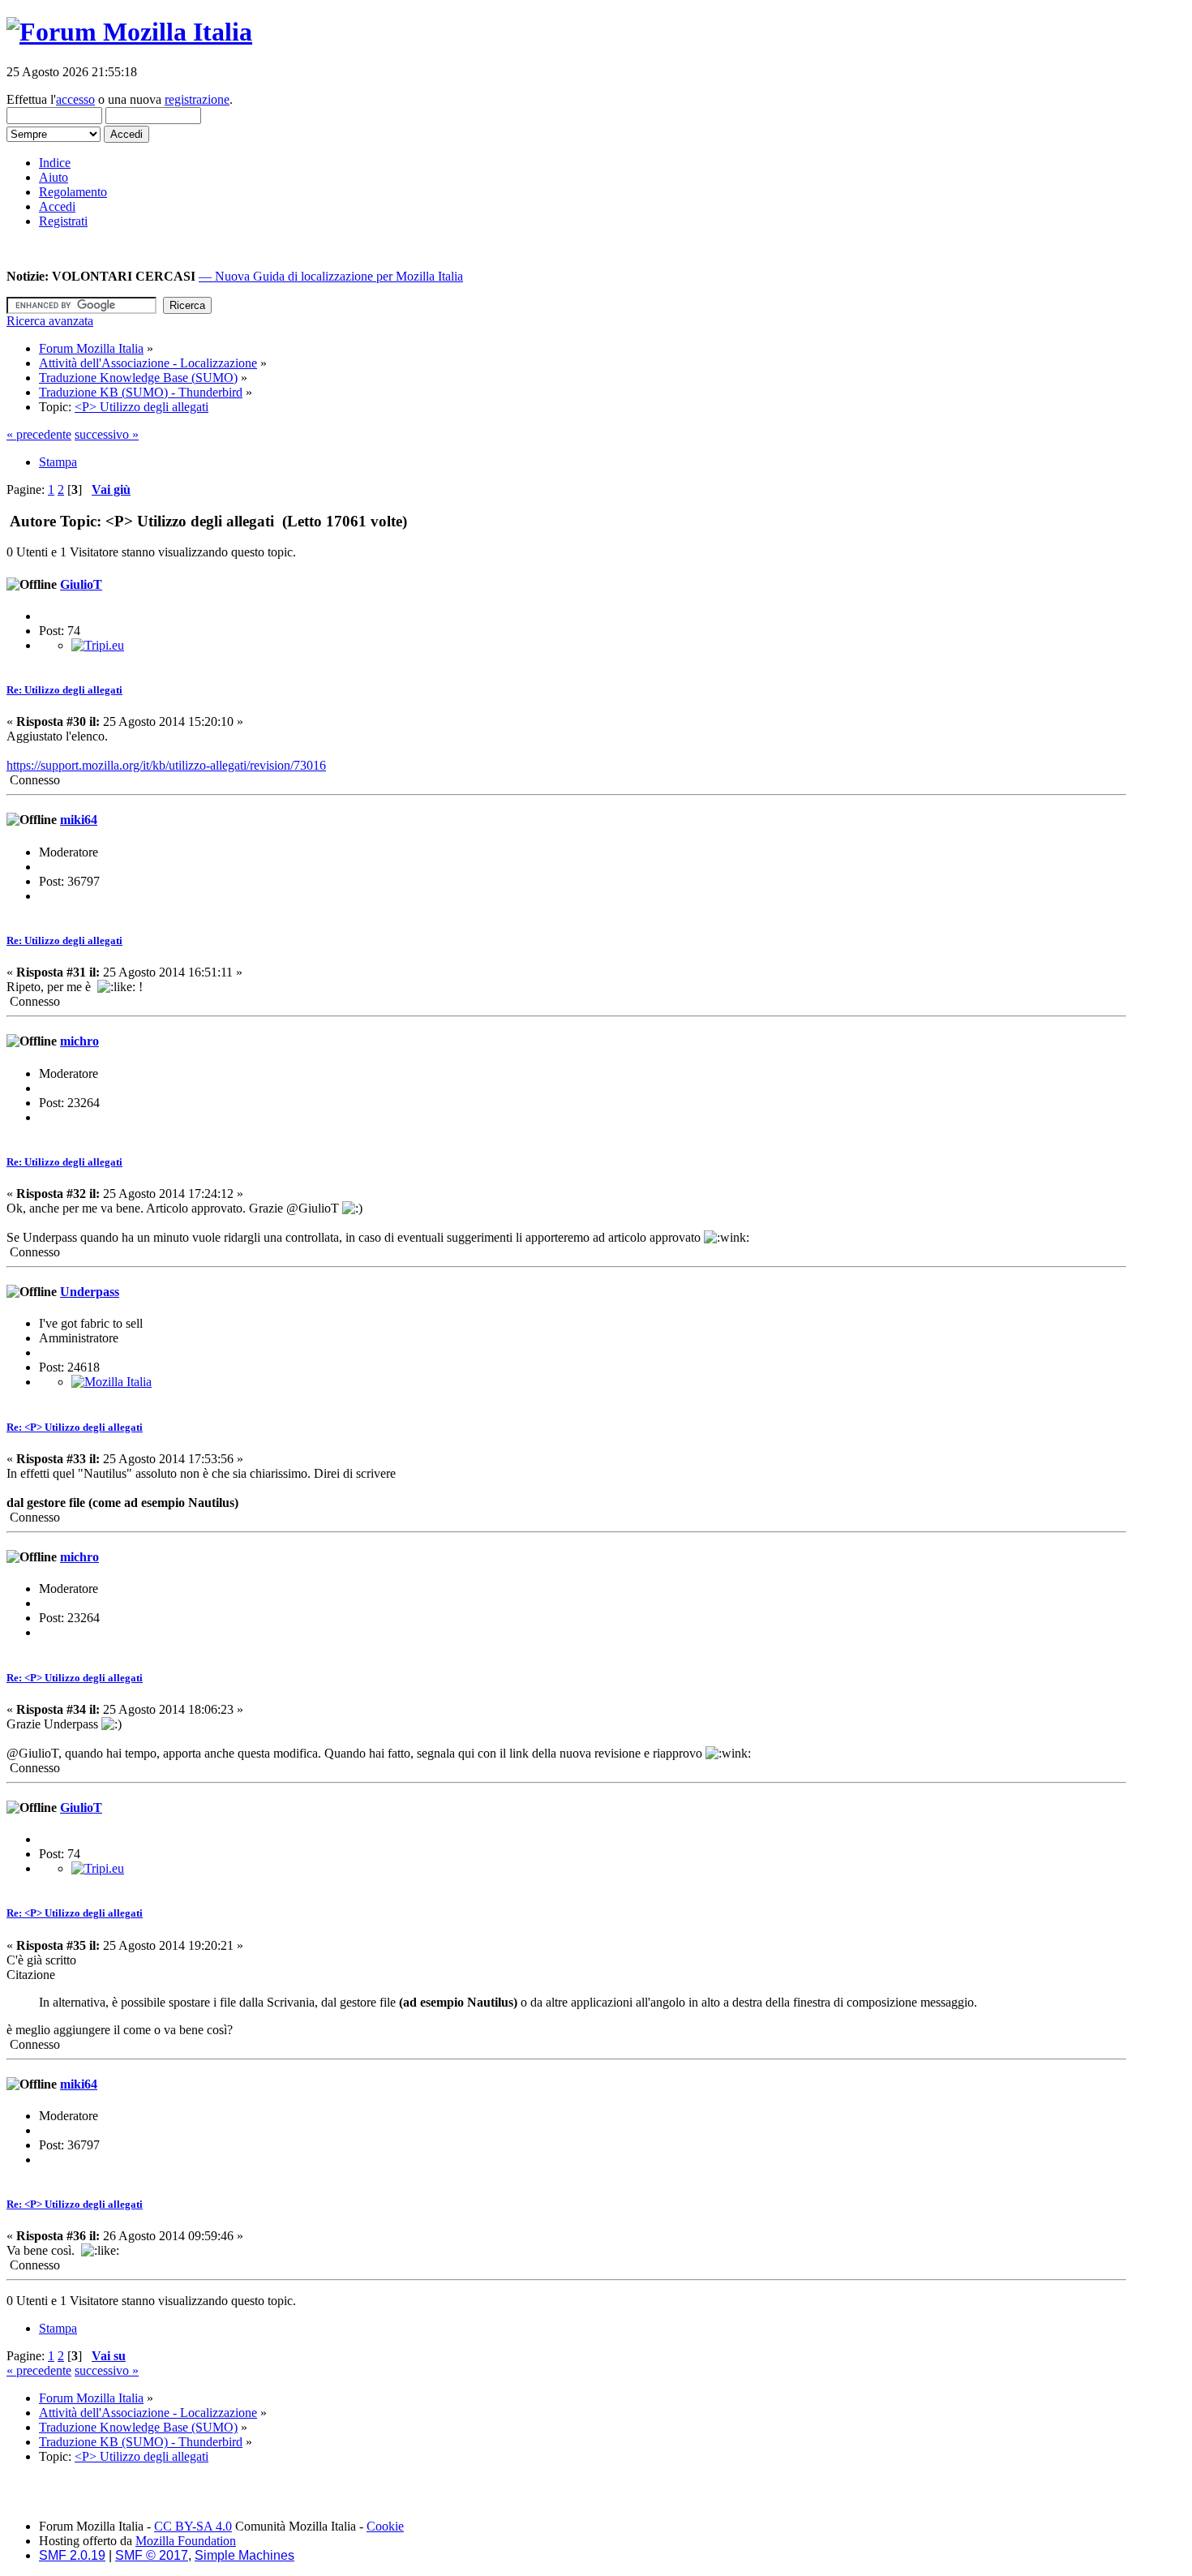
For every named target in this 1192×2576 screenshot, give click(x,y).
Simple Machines (244, 2555)
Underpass (90, 1292)
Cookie (385, 2526)
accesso (75, 99)
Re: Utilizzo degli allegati (64, 690)
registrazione (197, 99)
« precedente (39, 434)
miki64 (79, 820)
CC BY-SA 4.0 (193, 2526)
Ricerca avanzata (50, 321)
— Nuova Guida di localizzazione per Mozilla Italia (331, 276)
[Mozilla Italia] (111, 1382)
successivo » (107, 434)
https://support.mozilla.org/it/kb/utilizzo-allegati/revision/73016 (166, 765)
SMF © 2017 (152, 2555)
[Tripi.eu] (98, 645)
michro (79, 1041)
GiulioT (81, 584)
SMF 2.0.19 (72, 2555)
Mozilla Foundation (186, 2541)
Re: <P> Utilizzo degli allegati (75, 1427)
